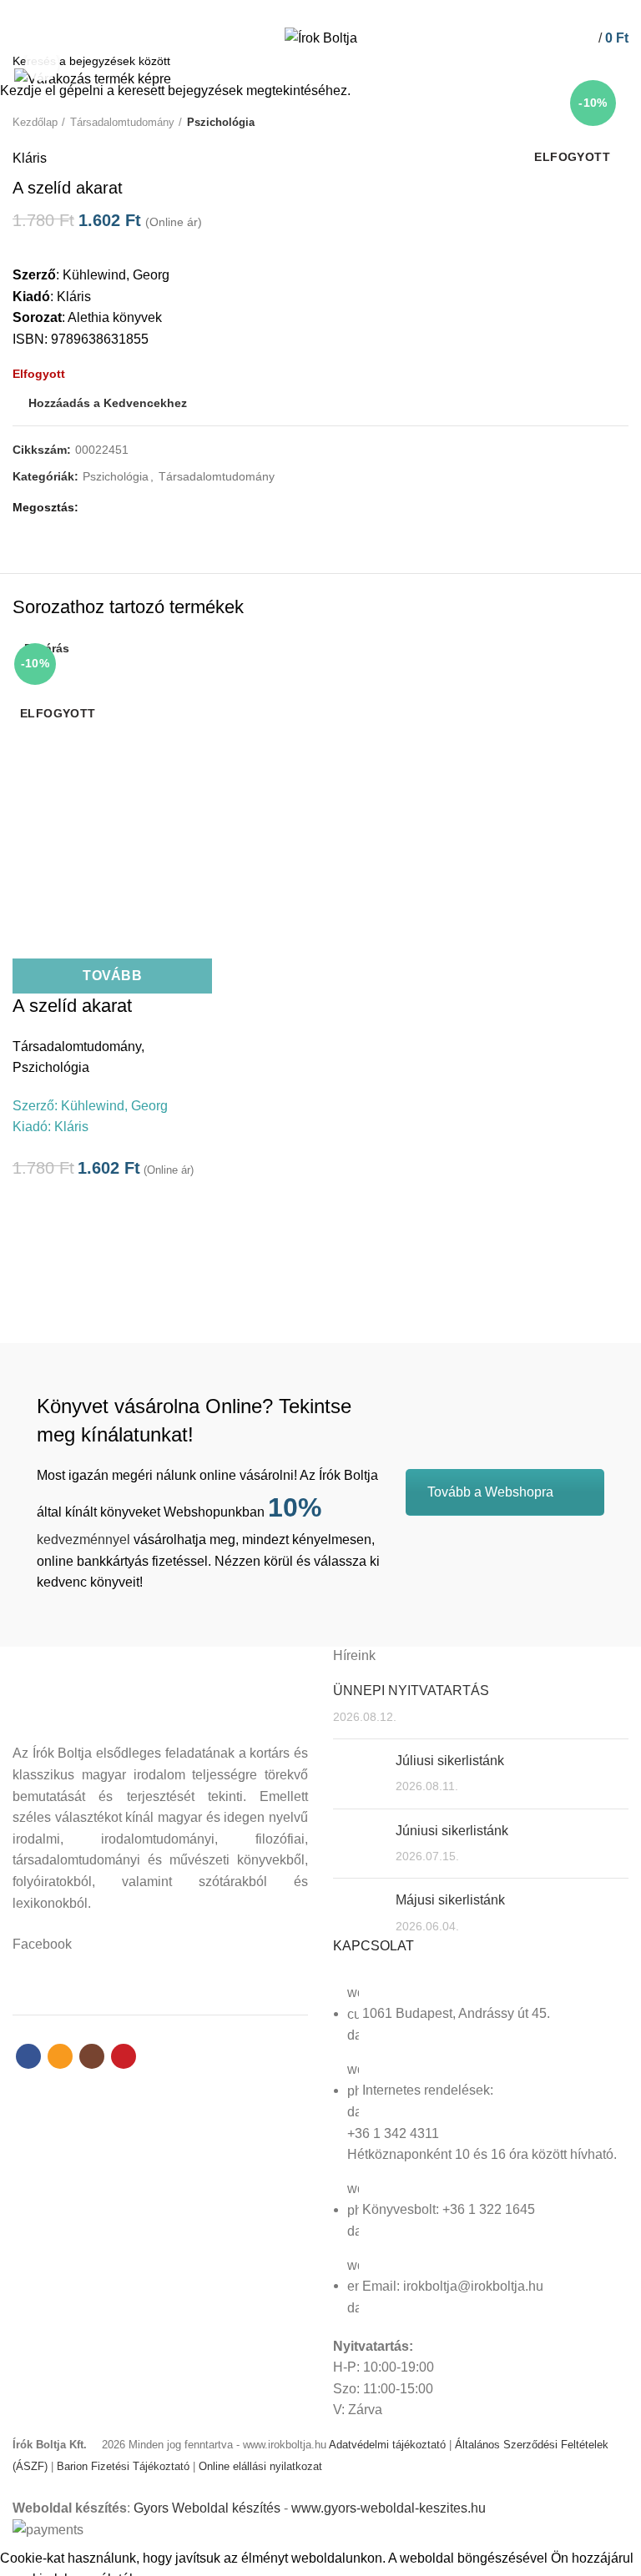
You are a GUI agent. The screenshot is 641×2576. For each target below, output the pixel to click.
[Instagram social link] (330, 11)
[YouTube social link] (349, 11)
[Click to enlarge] (42, 64)
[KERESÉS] (618, 61)
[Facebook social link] (292, 11)
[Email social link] (311, 11)
